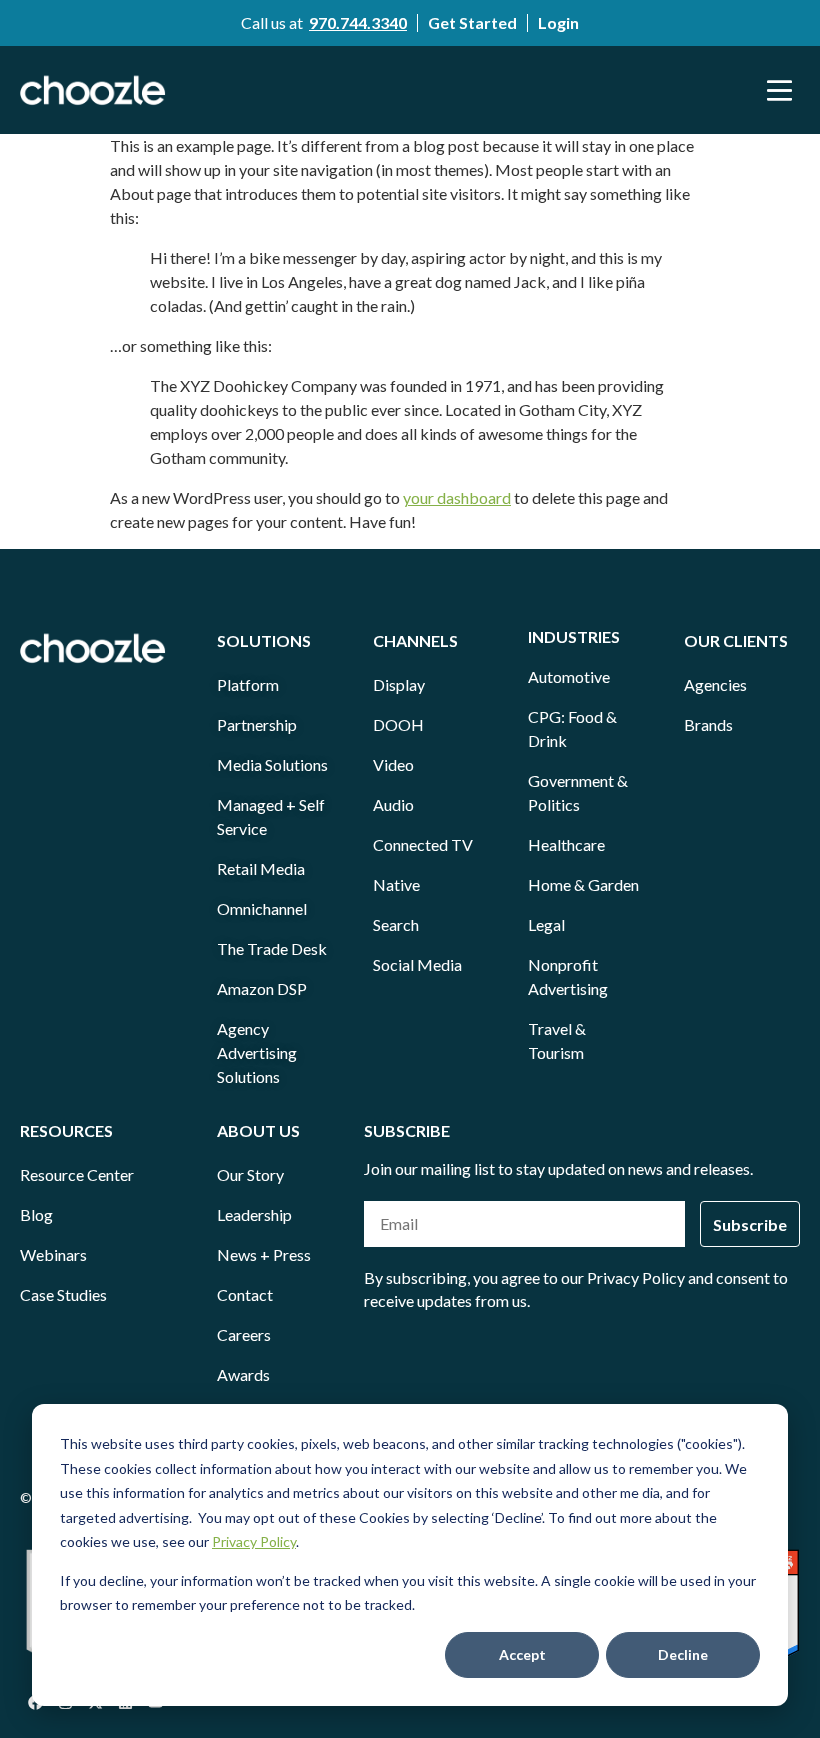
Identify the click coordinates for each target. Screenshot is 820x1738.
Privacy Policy (254, 1541)
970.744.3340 (358, 22)
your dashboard (457, 497)
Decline (683, 1654)
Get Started (472, 22)
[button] (780, 90)
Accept (522, 1654)
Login (558, 22)
